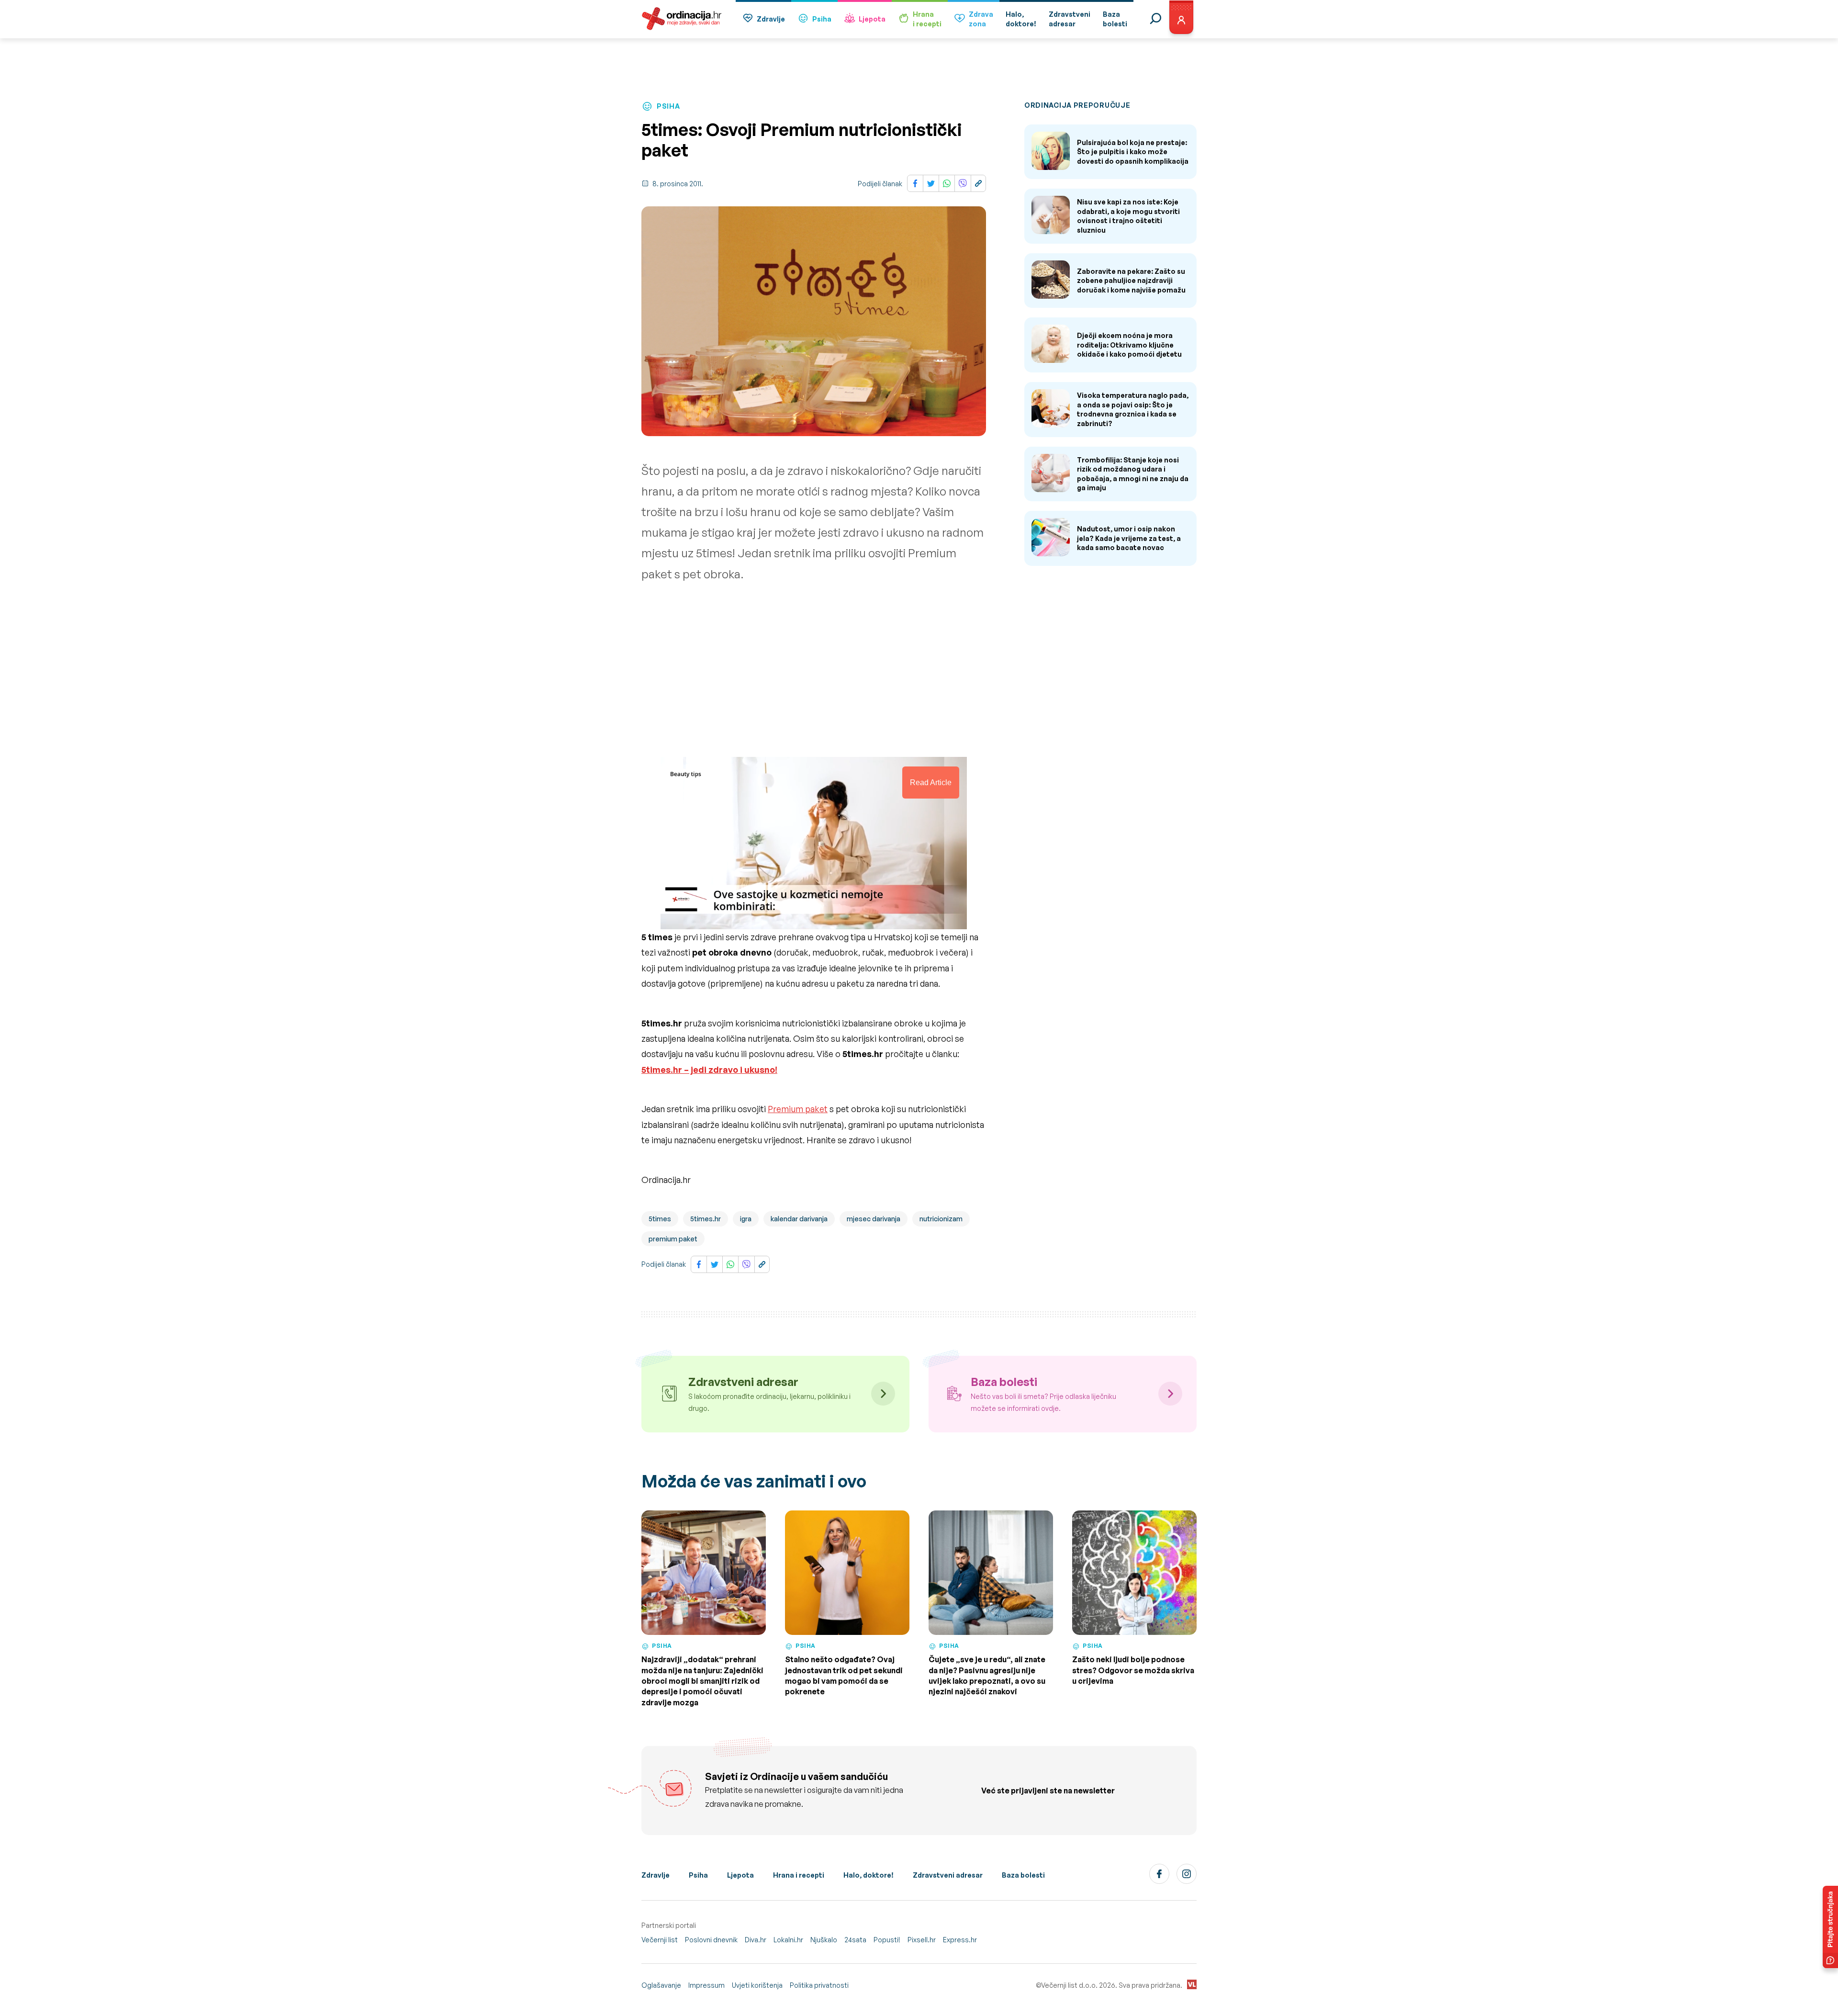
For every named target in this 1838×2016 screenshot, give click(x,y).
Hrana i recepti (799, 1875)
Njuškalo (824, 1940)
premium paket (673, 1239)
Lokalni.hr (788, 1940)
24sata (855, 1940)
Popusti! (887, 1940)
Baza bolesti (1023, 1875)
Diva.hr (756, 1940)
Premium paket (798, 1109)
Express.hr (960, 1940)
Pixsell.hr (922, 1940)
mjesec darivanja (874, 1219)
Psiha (822, 19)
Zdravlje (771, 19)
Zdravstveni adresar (948, 1875)
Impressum (706, 1985)
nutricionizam (941, 1219)
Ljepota (872, 19)
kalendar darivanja (799, 1219)
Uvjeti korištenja (757, 1985)
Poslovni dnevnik (711, 1940)
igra (746, 1219)
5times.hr (706, 1219)
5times (660, 1219)
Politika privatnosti (819, 1985)
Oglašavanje (661, 1985)
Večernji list (660, 1940)
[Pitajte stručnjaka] (1830, 1927)
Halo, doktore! (869, 1875)
